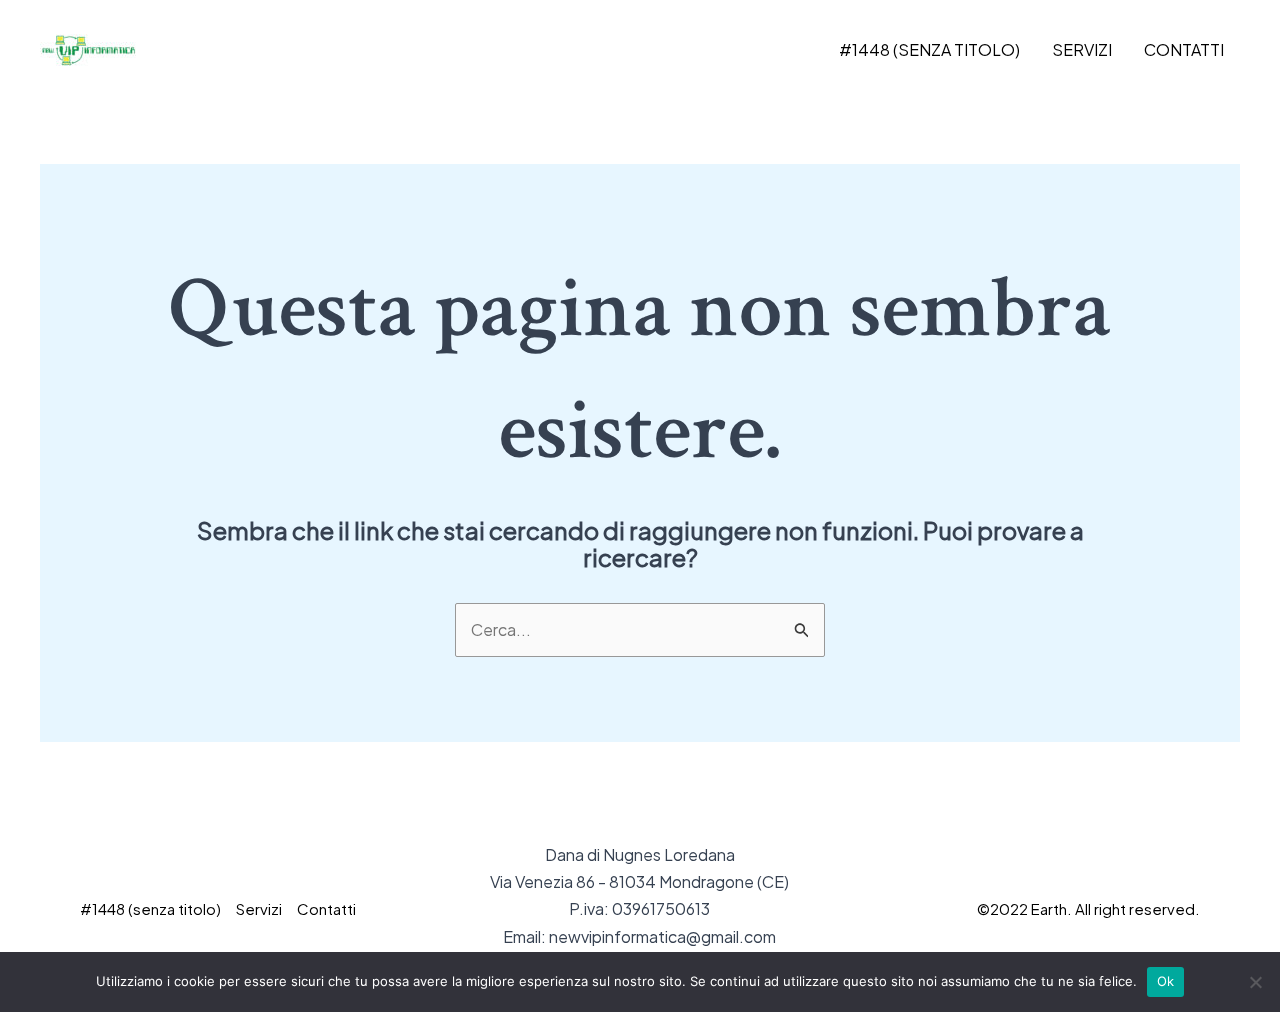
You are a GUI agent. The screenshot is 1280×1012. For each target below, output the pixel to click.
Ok (1166, 981)
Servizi (1082, 49)
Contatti (1184, 49)
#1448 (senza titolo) (929, 49)
